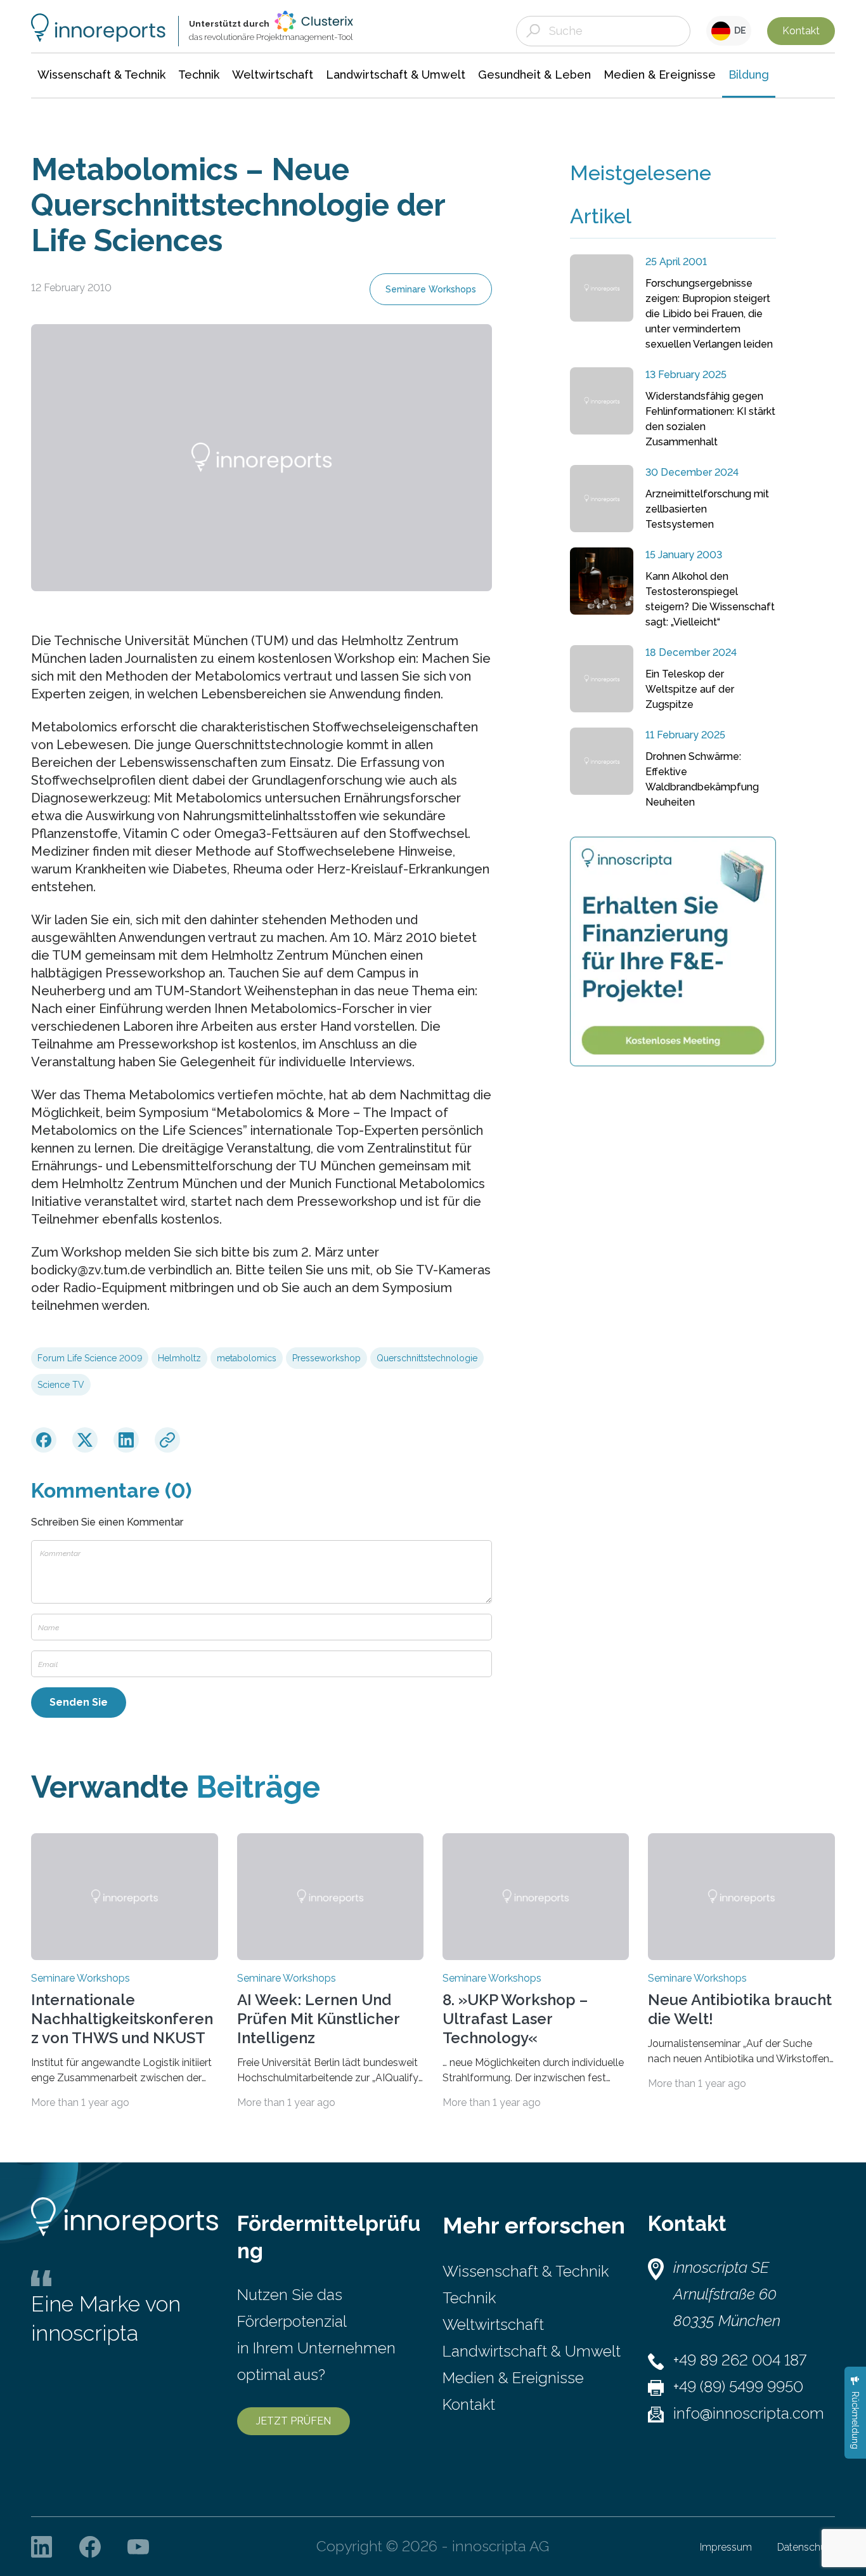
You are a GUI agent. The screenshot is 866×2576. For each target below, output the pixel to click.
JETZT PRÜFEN (294, 2421)
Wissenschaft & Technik (526, 2271)
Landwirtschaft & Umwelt (532, 2351)
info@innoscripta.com (749, 2413)
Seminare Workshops (431, 289)
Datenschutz (806, 2547)
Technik (469, 2298)
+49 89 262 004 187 (740, 2360)
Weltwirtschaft (493, 2324)
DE (738, 30)
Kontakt (801, 31)
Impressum (726, 2547)
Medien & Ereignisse (513, 2378)
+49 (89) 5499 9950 (738, 2387)
